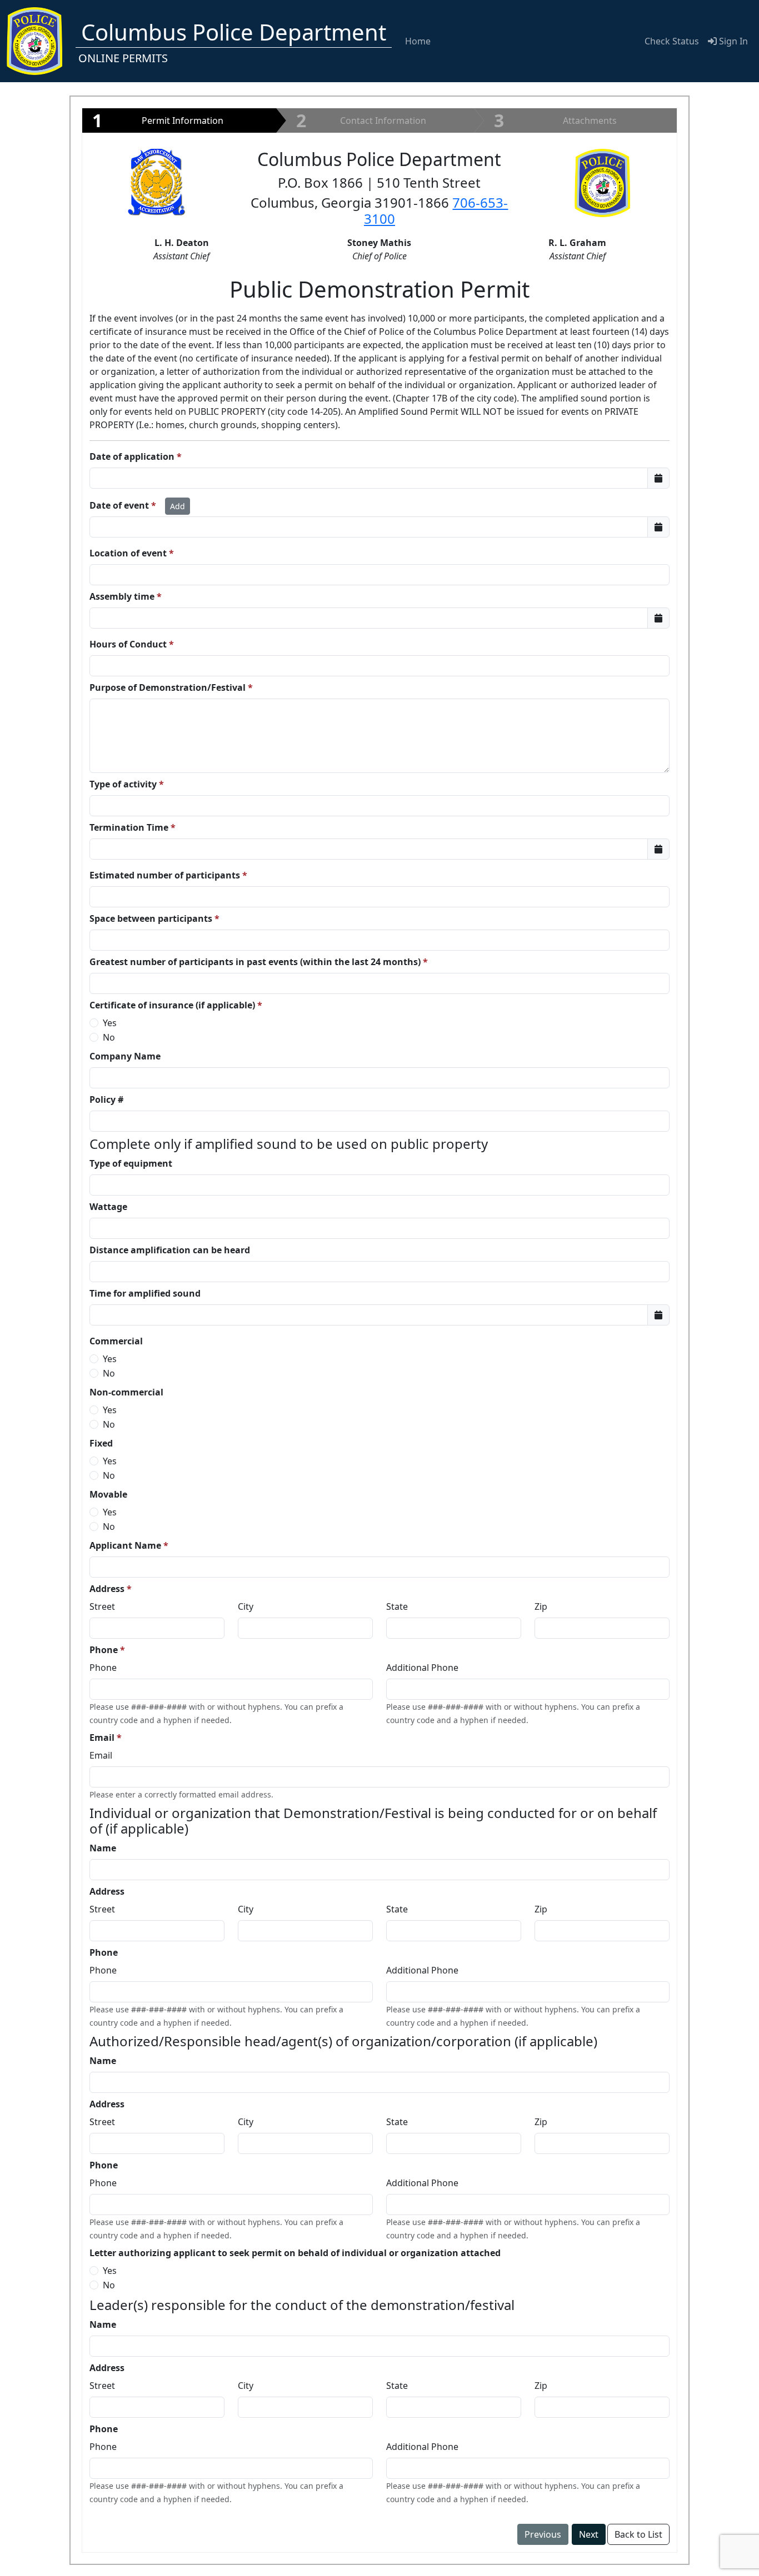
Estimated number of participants (165, 875)
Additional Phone (422, 1668)
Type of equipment (131, 1163)
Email (102, 1738)
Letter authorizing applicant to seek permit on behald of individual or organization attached (295, 2253)
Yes (110, 1023)
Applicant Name (125, 1545)
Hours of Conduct (128, 644)
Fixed (101, 1443)
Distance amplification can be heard (170, 1250)
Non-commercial (126, 1392)
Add (178, 506)
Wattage (108, 1207)
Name (103, 1848)
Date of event (119, 505)
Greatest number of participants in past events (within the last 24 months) (255, 962)
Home (418, 41)
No (109, 1037)
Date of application (132, 456)
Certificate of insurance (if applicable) (172, 1005)
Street (102, 1606)
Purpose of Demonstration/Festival (168, 687)
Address (107, 1589)
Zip (541, 1606)
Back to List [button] (638, 2534)
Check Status (672, 41)
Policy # (106, 1099)
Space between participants (151, 918)
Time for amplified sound (145, 1293)
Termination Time (129, 827)
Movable (108, 1494)
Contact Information (361, 120)
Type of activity (123, 784)
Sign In (732, 41)
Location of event (128, 553)
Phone (104, 1650)
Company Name (125, 1056)
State (397, 1606)
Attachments (555, 120)
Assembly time (122, 596)
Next (589, 2534)
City (246, 1606)
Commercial (116, 1341)
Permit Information (158, 120)
